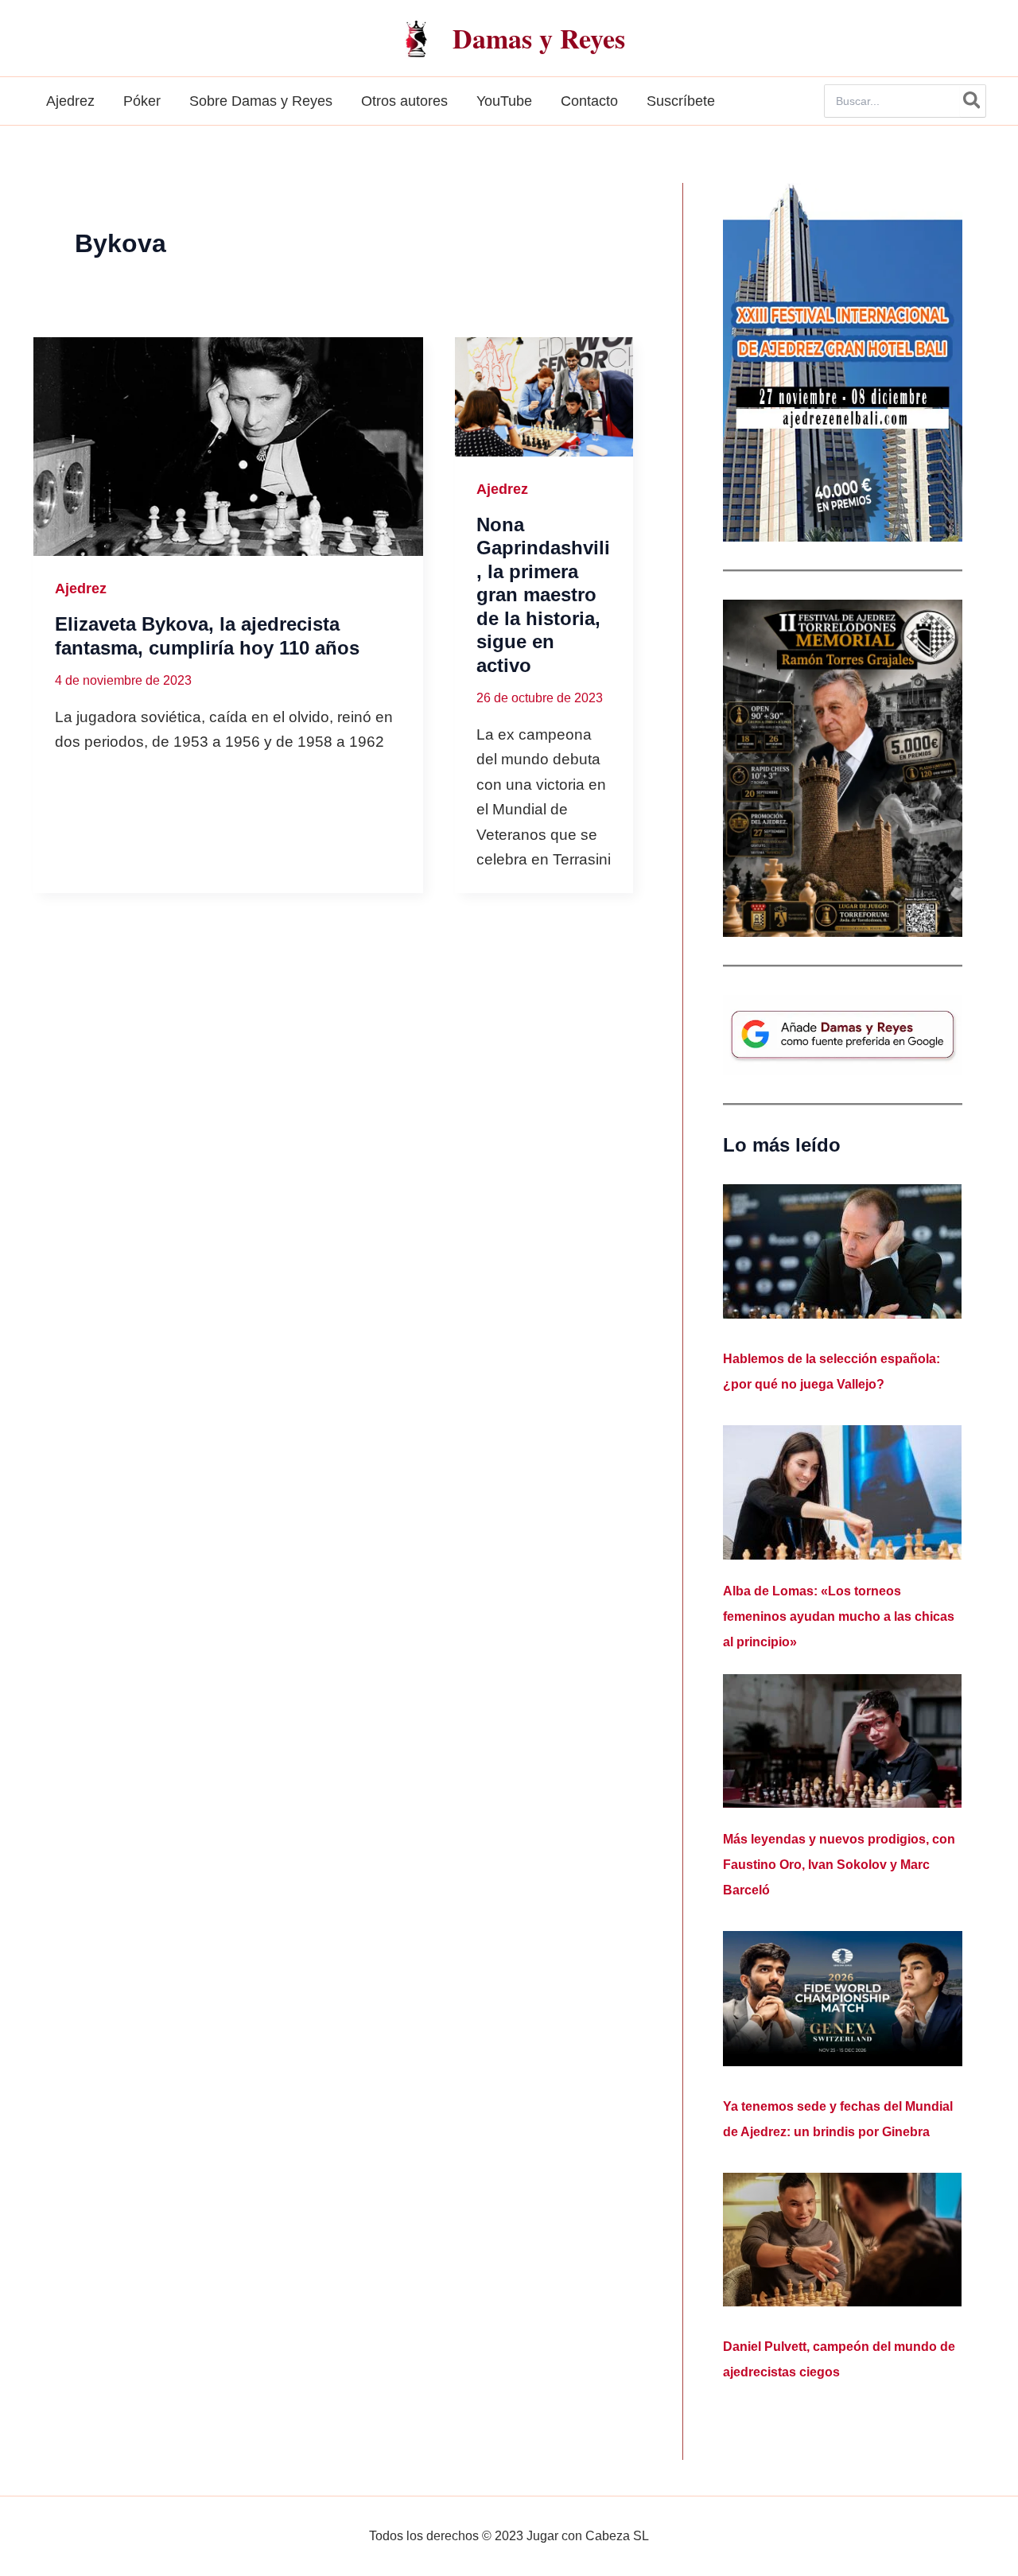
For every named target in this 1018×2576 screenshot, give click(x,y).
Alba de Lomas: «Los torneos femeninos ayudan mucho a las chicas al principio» (839, 1616)
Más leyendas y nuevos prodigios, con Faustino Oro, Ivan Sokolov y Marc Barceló (839, 1865)
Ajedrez (81, 589)
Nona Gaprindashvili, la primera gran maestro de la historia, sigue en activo (543, 595)
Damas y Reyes (539, 38)
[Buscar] (973, 101)
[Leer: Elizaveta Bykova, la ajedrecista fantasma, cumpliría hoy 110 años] (228, 447)
